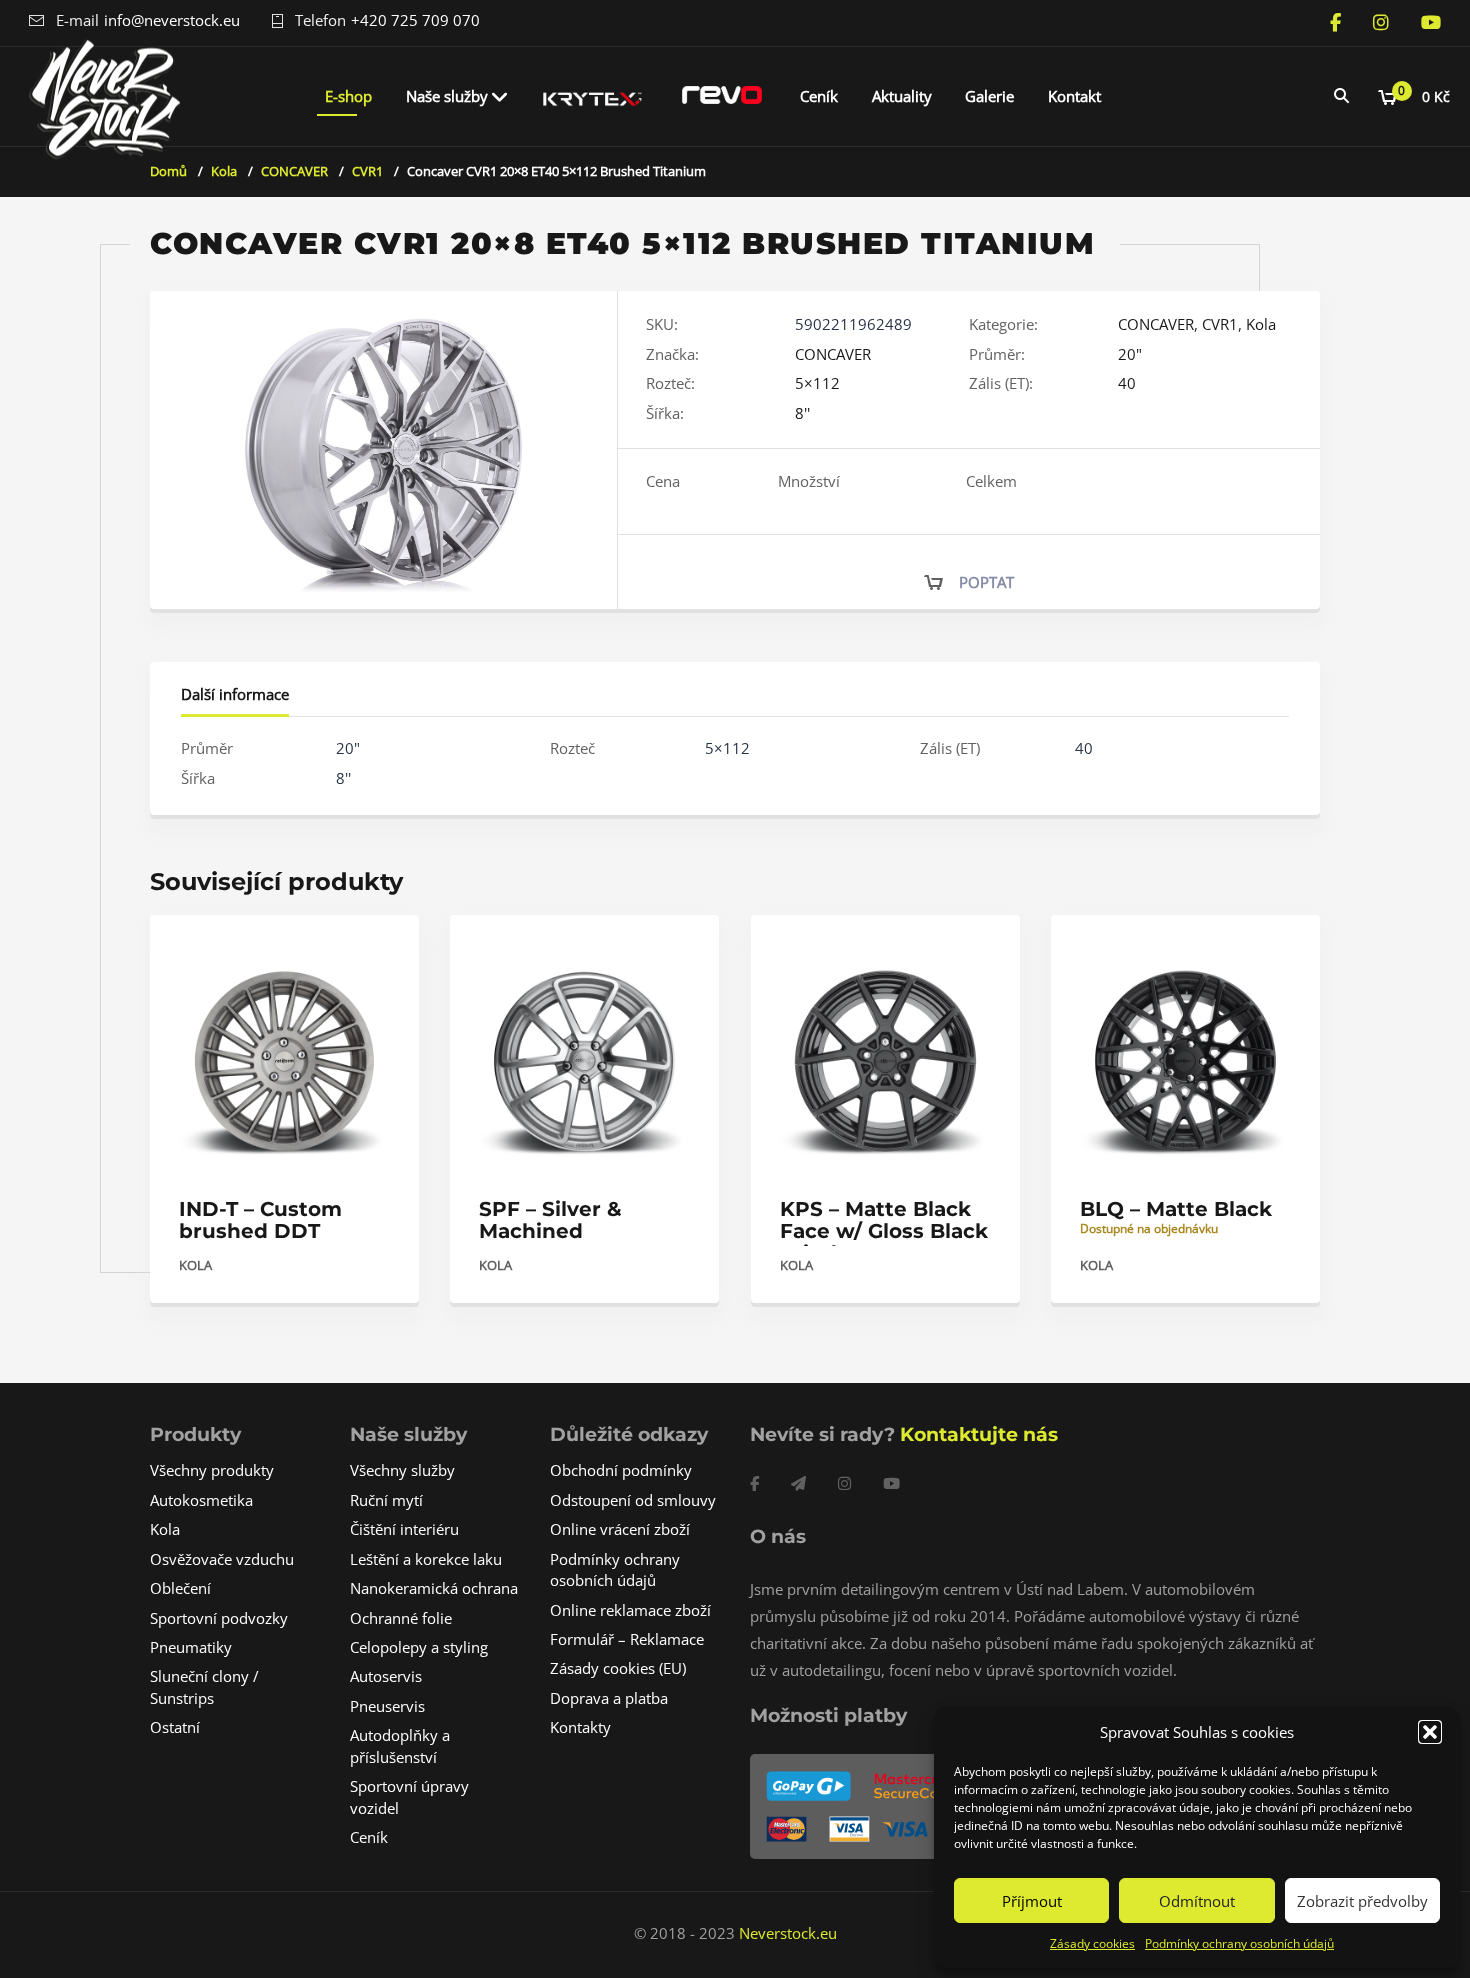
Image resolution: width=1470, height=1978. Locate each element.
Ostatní (175, 1727)
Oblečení (180, 1588)
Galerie (989, 96)
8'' (802, 413)
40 (1127, 383)
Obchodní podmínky (621, 1470)
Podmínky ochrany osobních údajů (1239, 1943)
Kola (224, 171)
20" (1130, 354)
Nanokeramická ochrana (434, 1588)
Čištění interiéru (404, 1529)
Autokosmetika (201, 1500)
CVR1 (367, 171)
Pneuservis (387, 1706)
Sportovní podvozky (219, 1618)
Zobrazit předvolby (1362, 1901)
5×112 (817, 383)
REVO (722, 96)
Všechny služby (402, 1470)
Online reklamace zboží (630, 1610)
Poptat (986, 582)
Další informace (235, 694)
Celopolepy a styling (419, 1647)
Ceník (819, 96)
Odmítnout (1197, 1901)
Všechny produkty (212, 1470)
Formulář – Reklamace (627, 1639)
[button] (1430, 1732)
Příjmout (1032, 1901)
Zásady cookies (1092, 1943)
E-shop (348, 96)
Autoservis (386, 1676)
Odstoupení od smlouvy (633, 1500)
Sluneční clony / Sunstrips (204, 1686)
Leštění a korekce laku (426, 1559)
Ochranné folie (401, 1618)
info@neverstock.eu (172, 20)
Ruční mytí (386, 1500)
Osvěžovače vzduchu (222, 1559)
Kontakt (1074, 96)
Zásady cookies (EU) (618, 1668)
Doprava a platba (609, 1698)
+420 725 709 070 (415, 20)
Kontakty (580, 1727)
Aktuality (902, 96)
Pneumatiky (191, 1647)
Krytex (593, 96)
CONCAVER (294, 171)
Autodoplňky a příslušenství (400, 1745)
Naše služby (447, 96)
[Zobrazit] (382, 947)
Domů (168, 171)
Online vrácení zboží (620, 1529)
